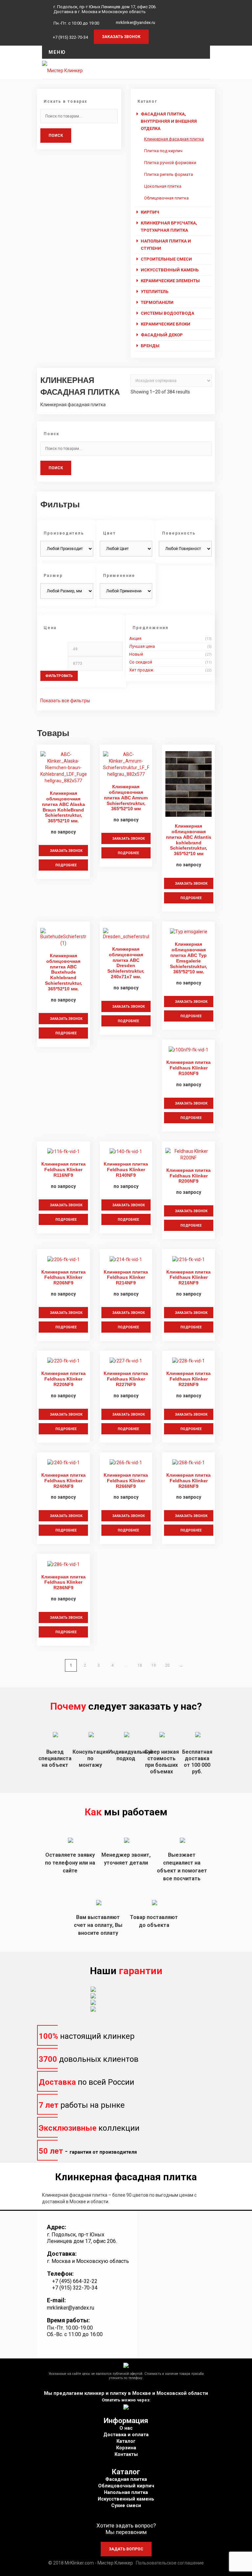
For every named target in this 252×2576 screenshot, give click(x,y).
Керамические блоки (166, 324)
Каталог (126, 2441)
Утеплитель (155, 292)
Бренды (150, 346)
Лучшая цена (142, 646)
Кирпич (150, 212)
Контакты (126, 2454)
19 (154, 1665)
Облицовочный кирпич (126, 2486)
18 (140, 1665)
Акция (135, 638)
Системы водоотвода (168, 313)
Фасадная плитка (126, 2479)
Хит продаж (141, 670)
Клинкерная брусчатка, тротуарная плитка (169, 227)
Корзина (126, 2448)
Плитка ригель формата (168, 174)
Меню (57, 52)
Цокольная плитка (163, 186)
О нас (126, 2428)
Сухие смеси (126, 2506)
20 (167, 1665)
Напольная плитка (126, 2492)
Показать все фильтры (65, 701)
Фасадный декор (162, 335)
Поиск (56, 136)
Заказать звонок (66, 851)
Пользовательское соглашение (170, 2563)
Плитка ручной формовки (170, 163)
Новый (136, 654)
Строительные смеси (166, 259)
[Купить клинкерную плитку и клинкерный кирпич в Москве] (62, 69)
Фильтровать (59, 676)
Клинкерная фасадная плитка (174, 139)
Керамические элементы (170, 281)
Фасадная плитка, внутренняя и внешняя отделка (169, 121)
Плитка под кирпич (163, 151)
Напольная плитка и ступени (166, 245)
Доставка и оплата (126, 2435)
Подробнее (66, 865)
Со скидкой (141, 662)
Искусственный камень (170, 270)
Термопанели (157, 302)
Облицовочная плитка (166, 198)
